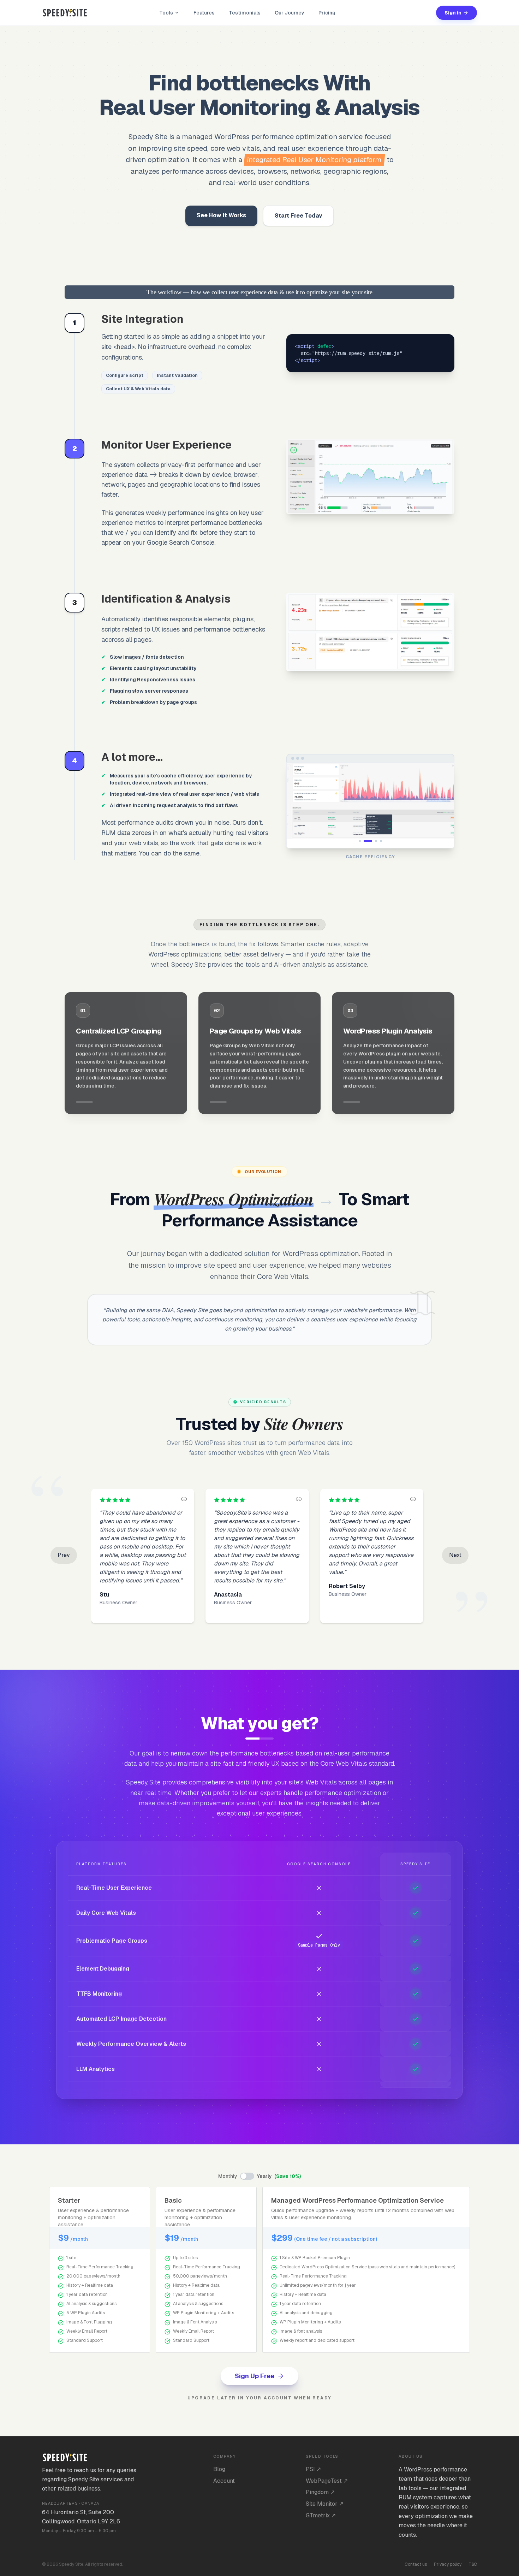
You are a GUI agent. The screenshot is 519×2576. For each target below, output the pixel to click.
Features (204, 13)
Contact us (416, 2564)
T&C (473, 2564)
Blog (219, 2469)
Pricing (327, 13)
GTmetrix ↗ (321, 2515)
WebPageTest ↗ (327, 2481)
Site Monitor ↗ (325, 2504)
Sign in (453, 13)
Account (224, 2481)
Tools (166, 13)
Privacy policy (448, 2564)
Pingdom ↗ (320, 2492)
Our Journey (290, 13)
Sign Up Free (255, 2376)
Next (455, 1555)
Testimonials (245, 13)
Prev (64, 1555)
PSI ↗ (313, 2469)
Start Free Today (298, 216)
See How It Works (221, 215)
